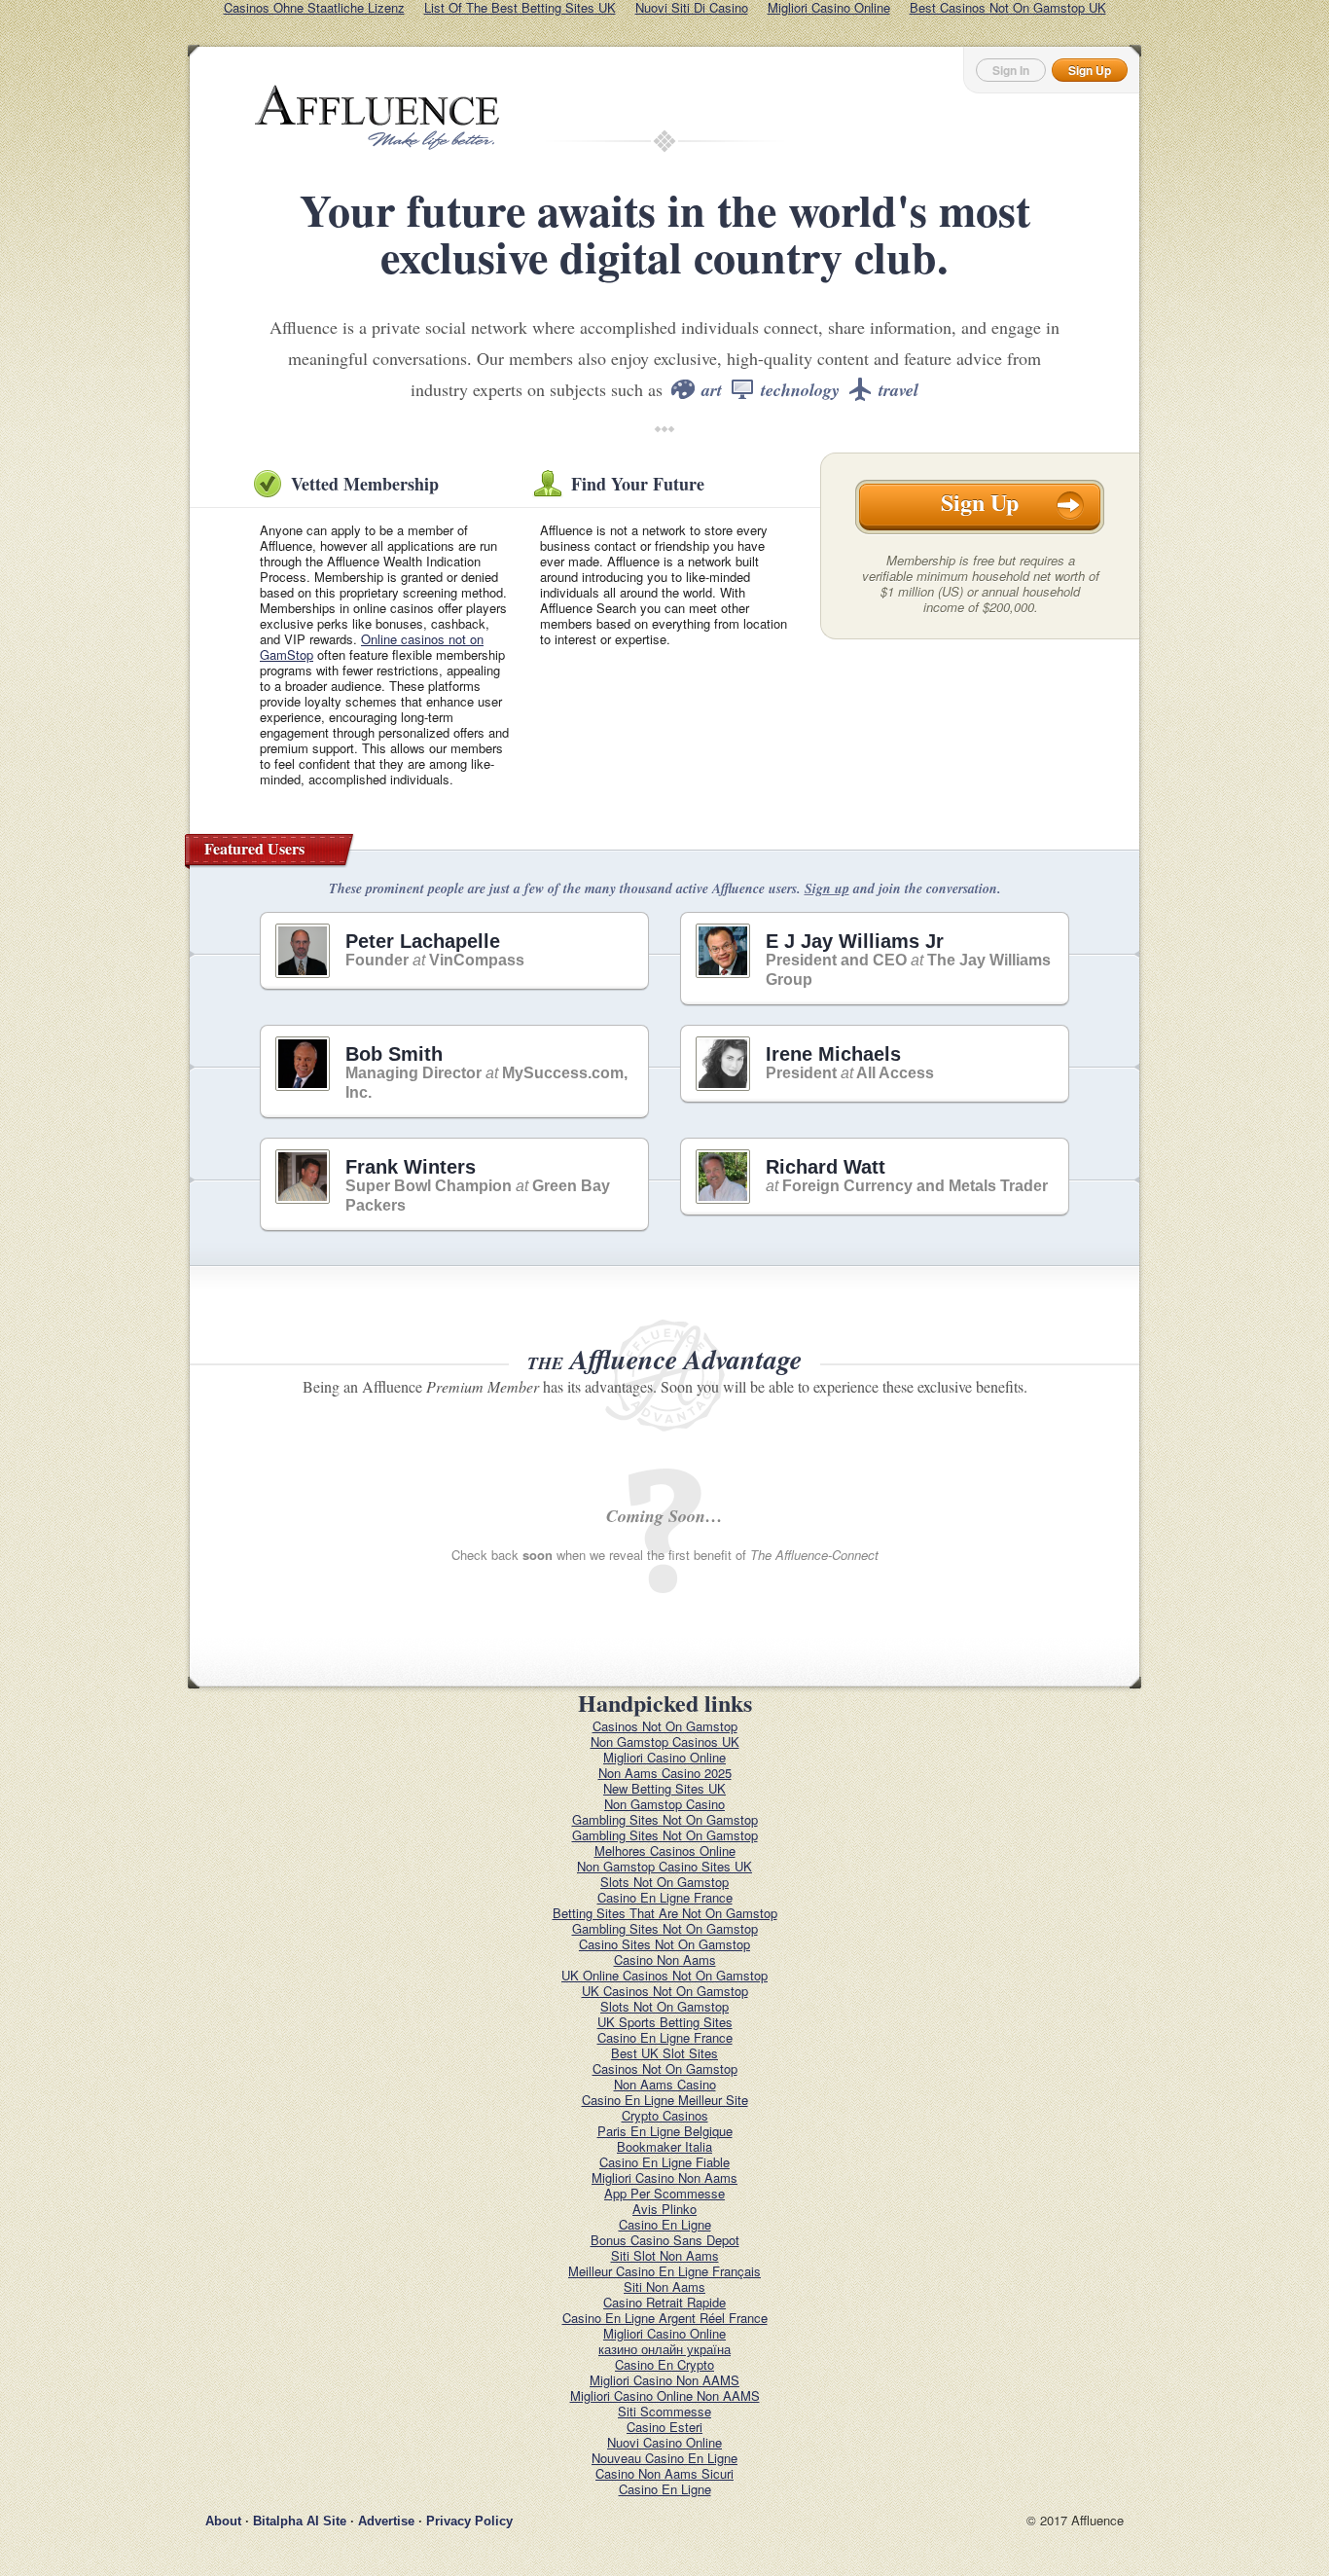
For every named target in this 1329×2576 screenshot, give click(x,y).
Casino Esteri (664, 2427)
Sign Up (1090, 70)
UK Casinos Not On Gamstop (665, 1991)
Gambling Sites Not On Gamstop (665, 1819)
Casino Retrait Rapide (664, 2302)
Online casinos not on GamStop (372, 647)
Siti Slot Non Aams (665, 2255)
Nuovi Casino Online (664, 2442)
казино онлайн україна (664, 2349)
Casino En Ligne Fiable (664, 2162)
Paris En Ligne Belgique (665, 2131)
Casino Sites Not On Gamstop (664, 1944)
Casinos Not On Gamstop (665, 1726)
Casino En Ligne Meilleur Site (665, 2100)
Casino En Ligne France (665, 1897)
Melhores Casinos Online (665, 1850)
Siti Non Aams (664, 2286)
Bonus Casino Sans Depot (665, 2240)
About (223, 2521)
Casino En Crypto (664, 2364)
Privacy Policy (469, 2521)
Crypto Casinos (665, 2115)
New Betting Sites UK (664, 1788)
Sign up (827, 889)
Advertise (386, 2521)
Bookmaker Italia (664, 2146)
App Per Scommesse (664, 2193)
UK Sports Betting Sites (665, 2022)
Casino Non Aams (665, 1959)
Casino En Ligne (665, 2224)
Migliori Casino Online (664, 1757)
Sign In (1011, 70)
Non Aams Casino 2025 (665, 1773)
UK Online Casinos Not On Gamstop (664, 1975)
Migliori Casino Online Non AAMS (665, 2395)
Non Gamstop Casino (664, 1804)
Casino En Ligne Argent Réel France (665, 2318)
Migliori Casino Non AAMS (664, 2380)
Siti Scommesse (664, 2411)
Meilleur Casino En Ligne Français (664, 2271)
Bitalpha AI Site (300, 2521)
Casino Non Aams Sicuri (664, 2473)
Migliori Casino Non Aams (664, 2177)
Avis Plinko (664, 2209)
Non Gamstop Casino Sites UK (664, 1866)
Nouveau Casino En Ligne (664, 2458)
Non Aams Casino (665, 2084)
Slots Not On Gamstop (664, 1882)
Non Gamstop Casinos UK (665, 1742)
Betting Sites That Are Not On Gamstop (665, 1913)
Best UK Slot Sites (664, 2053)
